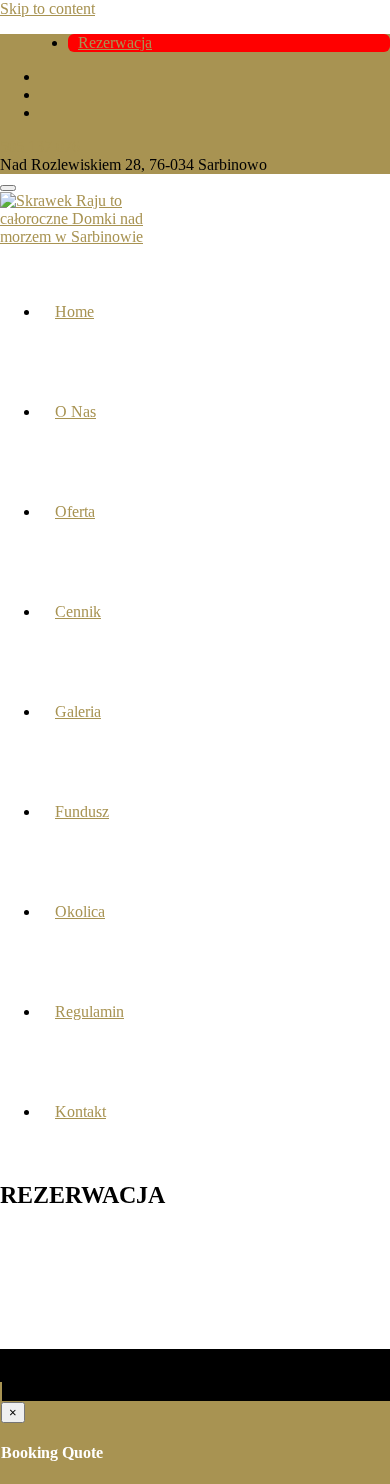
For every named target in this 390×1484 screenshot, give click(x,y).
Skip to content (47, 8)
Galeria (78, 711)
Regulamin (89, 1011)
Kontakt (80, 1111)
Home (74, 311)
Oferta (75, 511)
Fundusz (82, 811)
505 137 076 (40, 146)
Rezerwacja (115, 42)
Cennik (78, 611)
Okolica (80, 911)
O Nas (75, 411)
